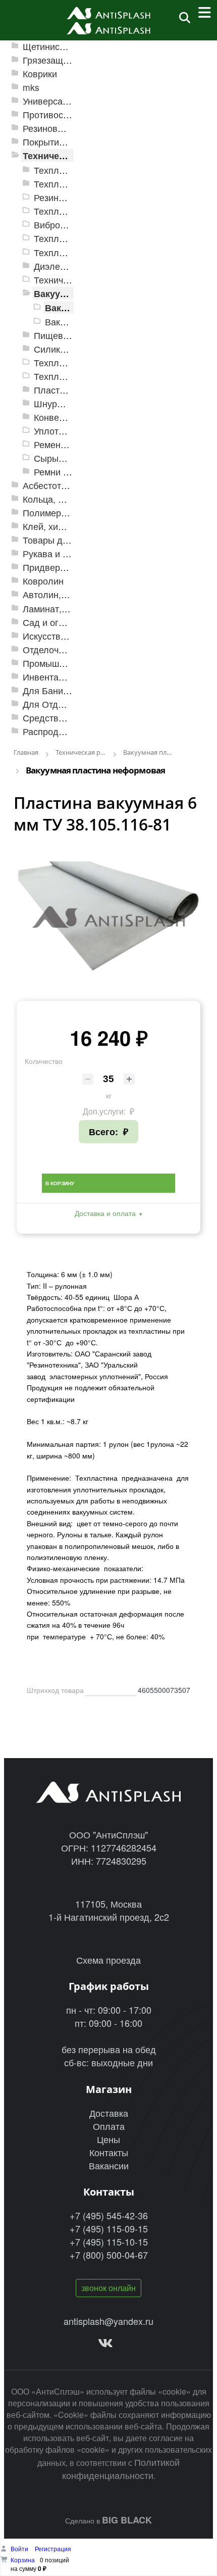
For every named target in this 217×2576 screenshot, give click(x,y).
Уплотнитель (61, 431)
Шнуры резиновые (73, 403)
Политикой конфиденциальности (121, 2468)
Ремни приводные (72, 472)
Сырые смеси (63, 458)
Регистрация (53, 2548)
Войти (20, 2548)
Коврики (40, 74)
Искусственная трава (68, 636)
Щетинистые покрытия (70, 46)
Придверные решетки (68, 567)
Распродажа (49, 731)
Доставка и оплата (105, 1213)
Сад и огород (51, 622)
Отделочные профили (69, 649)
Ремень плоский (68, 444)
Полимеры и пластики (69, 513)
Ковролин (43, 581)
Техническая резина (68, 155)
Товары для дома (60, 540)
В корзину (60, 1183)
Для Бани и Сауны (62, 690)
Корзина (23, 2560)
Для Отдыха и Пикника (71, 704)
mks (31, 87)
